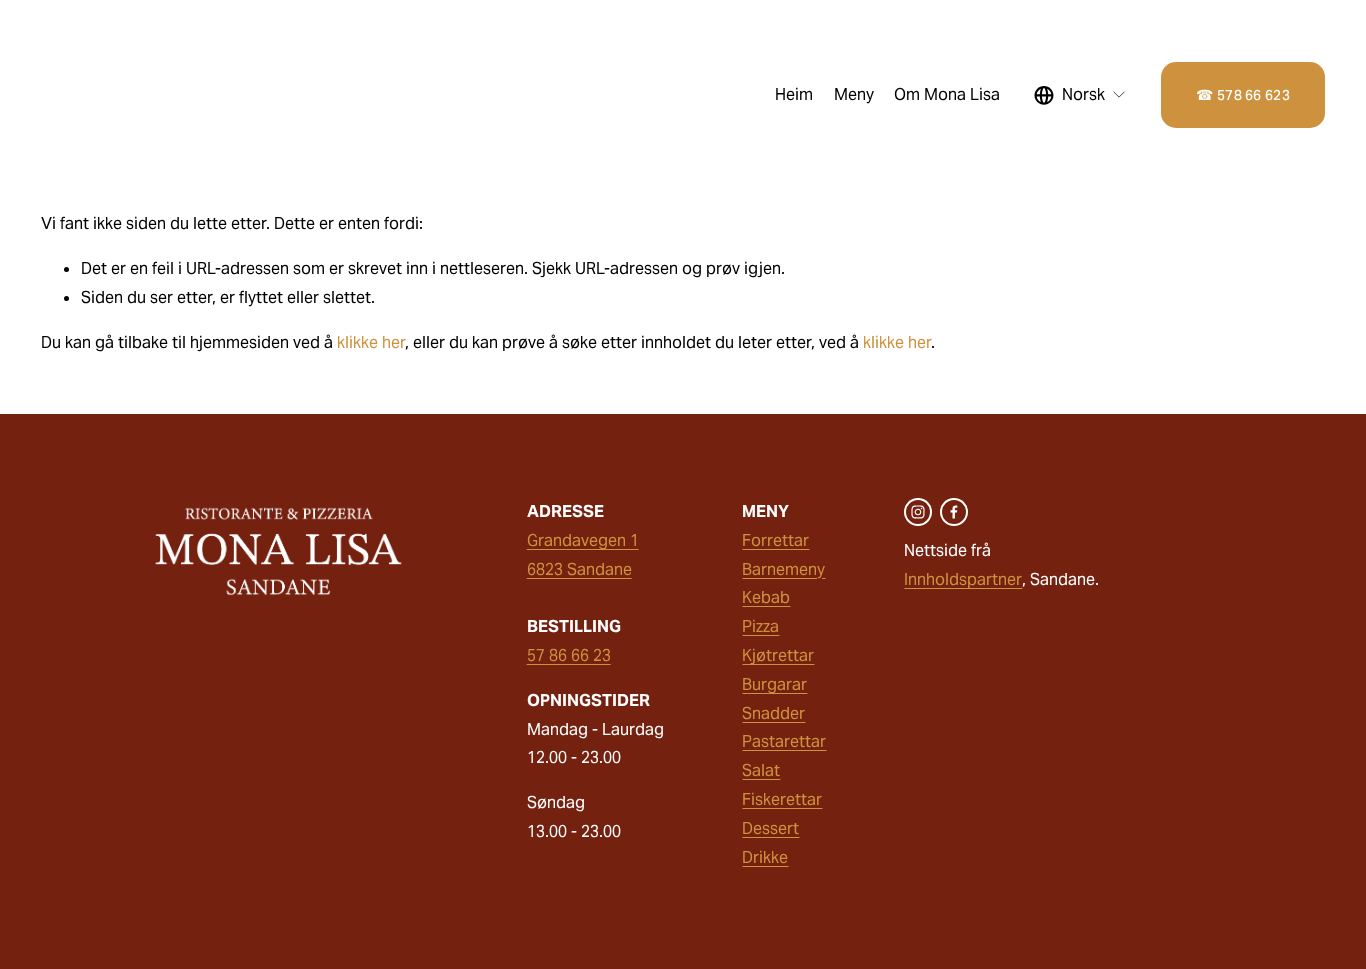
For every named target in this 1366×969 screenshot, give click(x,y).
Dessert (770, 828)
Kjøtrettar (778, 655)
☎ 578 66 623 (1242, 95)
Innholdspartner (963, 579)
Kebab (766, 597)
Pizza (760, 626)
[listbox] (1080, 95)
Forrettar (775, 540)
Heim (794, 94)
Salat (761, 770)
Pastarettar (784, 741)
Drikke (765, 857)
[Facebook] (954, 512)
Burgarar (774, 684)
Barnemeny (783, 569)
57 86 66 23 (569, 655)
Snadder (773, 713)
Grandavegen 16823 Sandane (583, 555)
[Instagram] (918, 512)
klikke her (371, 342)
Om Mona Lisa (947, 94)
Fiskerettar (782, 799)
